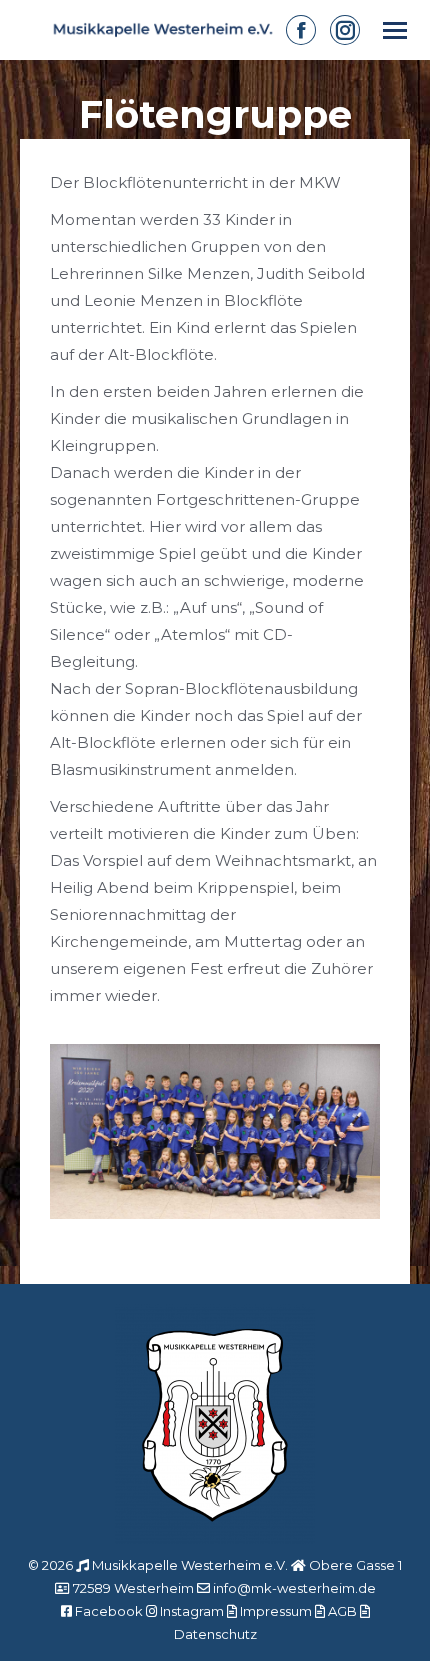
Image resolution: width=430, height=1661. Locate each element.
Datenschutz (215, 1634)
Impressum (276, 1611)
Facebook (109, 1611)
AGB (342, 1611)
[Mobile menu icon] (395, 30)
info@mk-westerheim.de (294, 1588)
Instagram (192, 1611)
